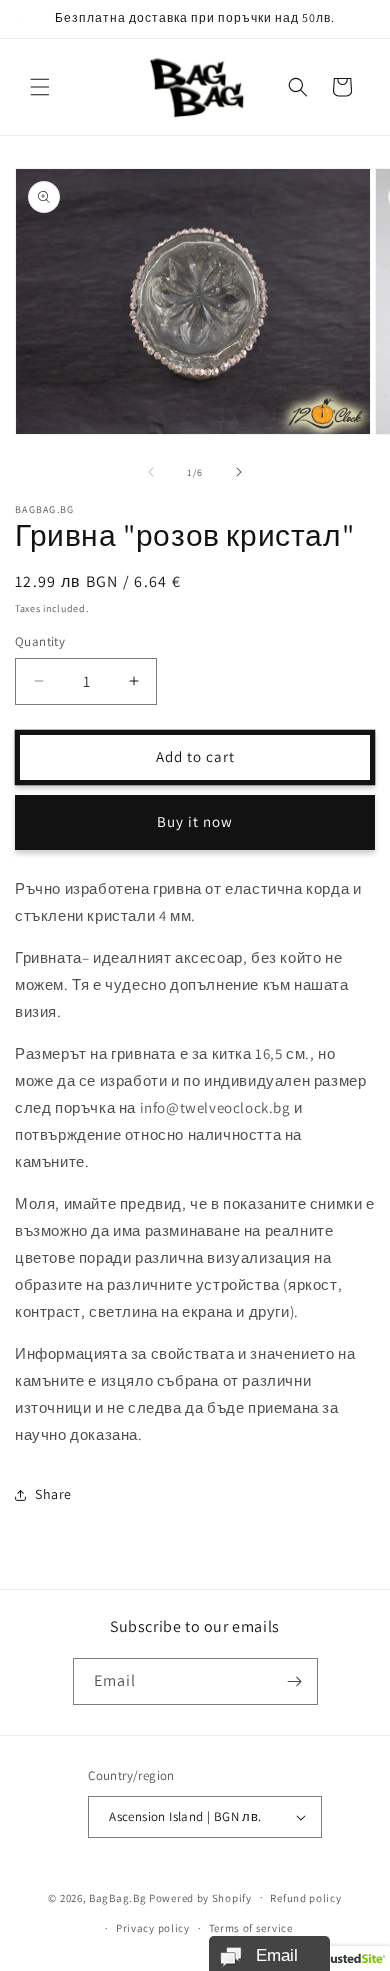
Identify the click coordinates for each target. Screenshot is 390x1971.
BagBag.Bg (117, 1897)
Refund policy (305, 1898)
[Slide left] (151, 472)
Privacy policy (153, 1928)
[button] (40, 87)
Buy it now (195, 821)
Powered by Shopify (200, 1897)
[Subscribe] (295, 1681)
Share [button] (53, 1494)
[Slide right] (239, 472)
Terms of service (251, 1928)
